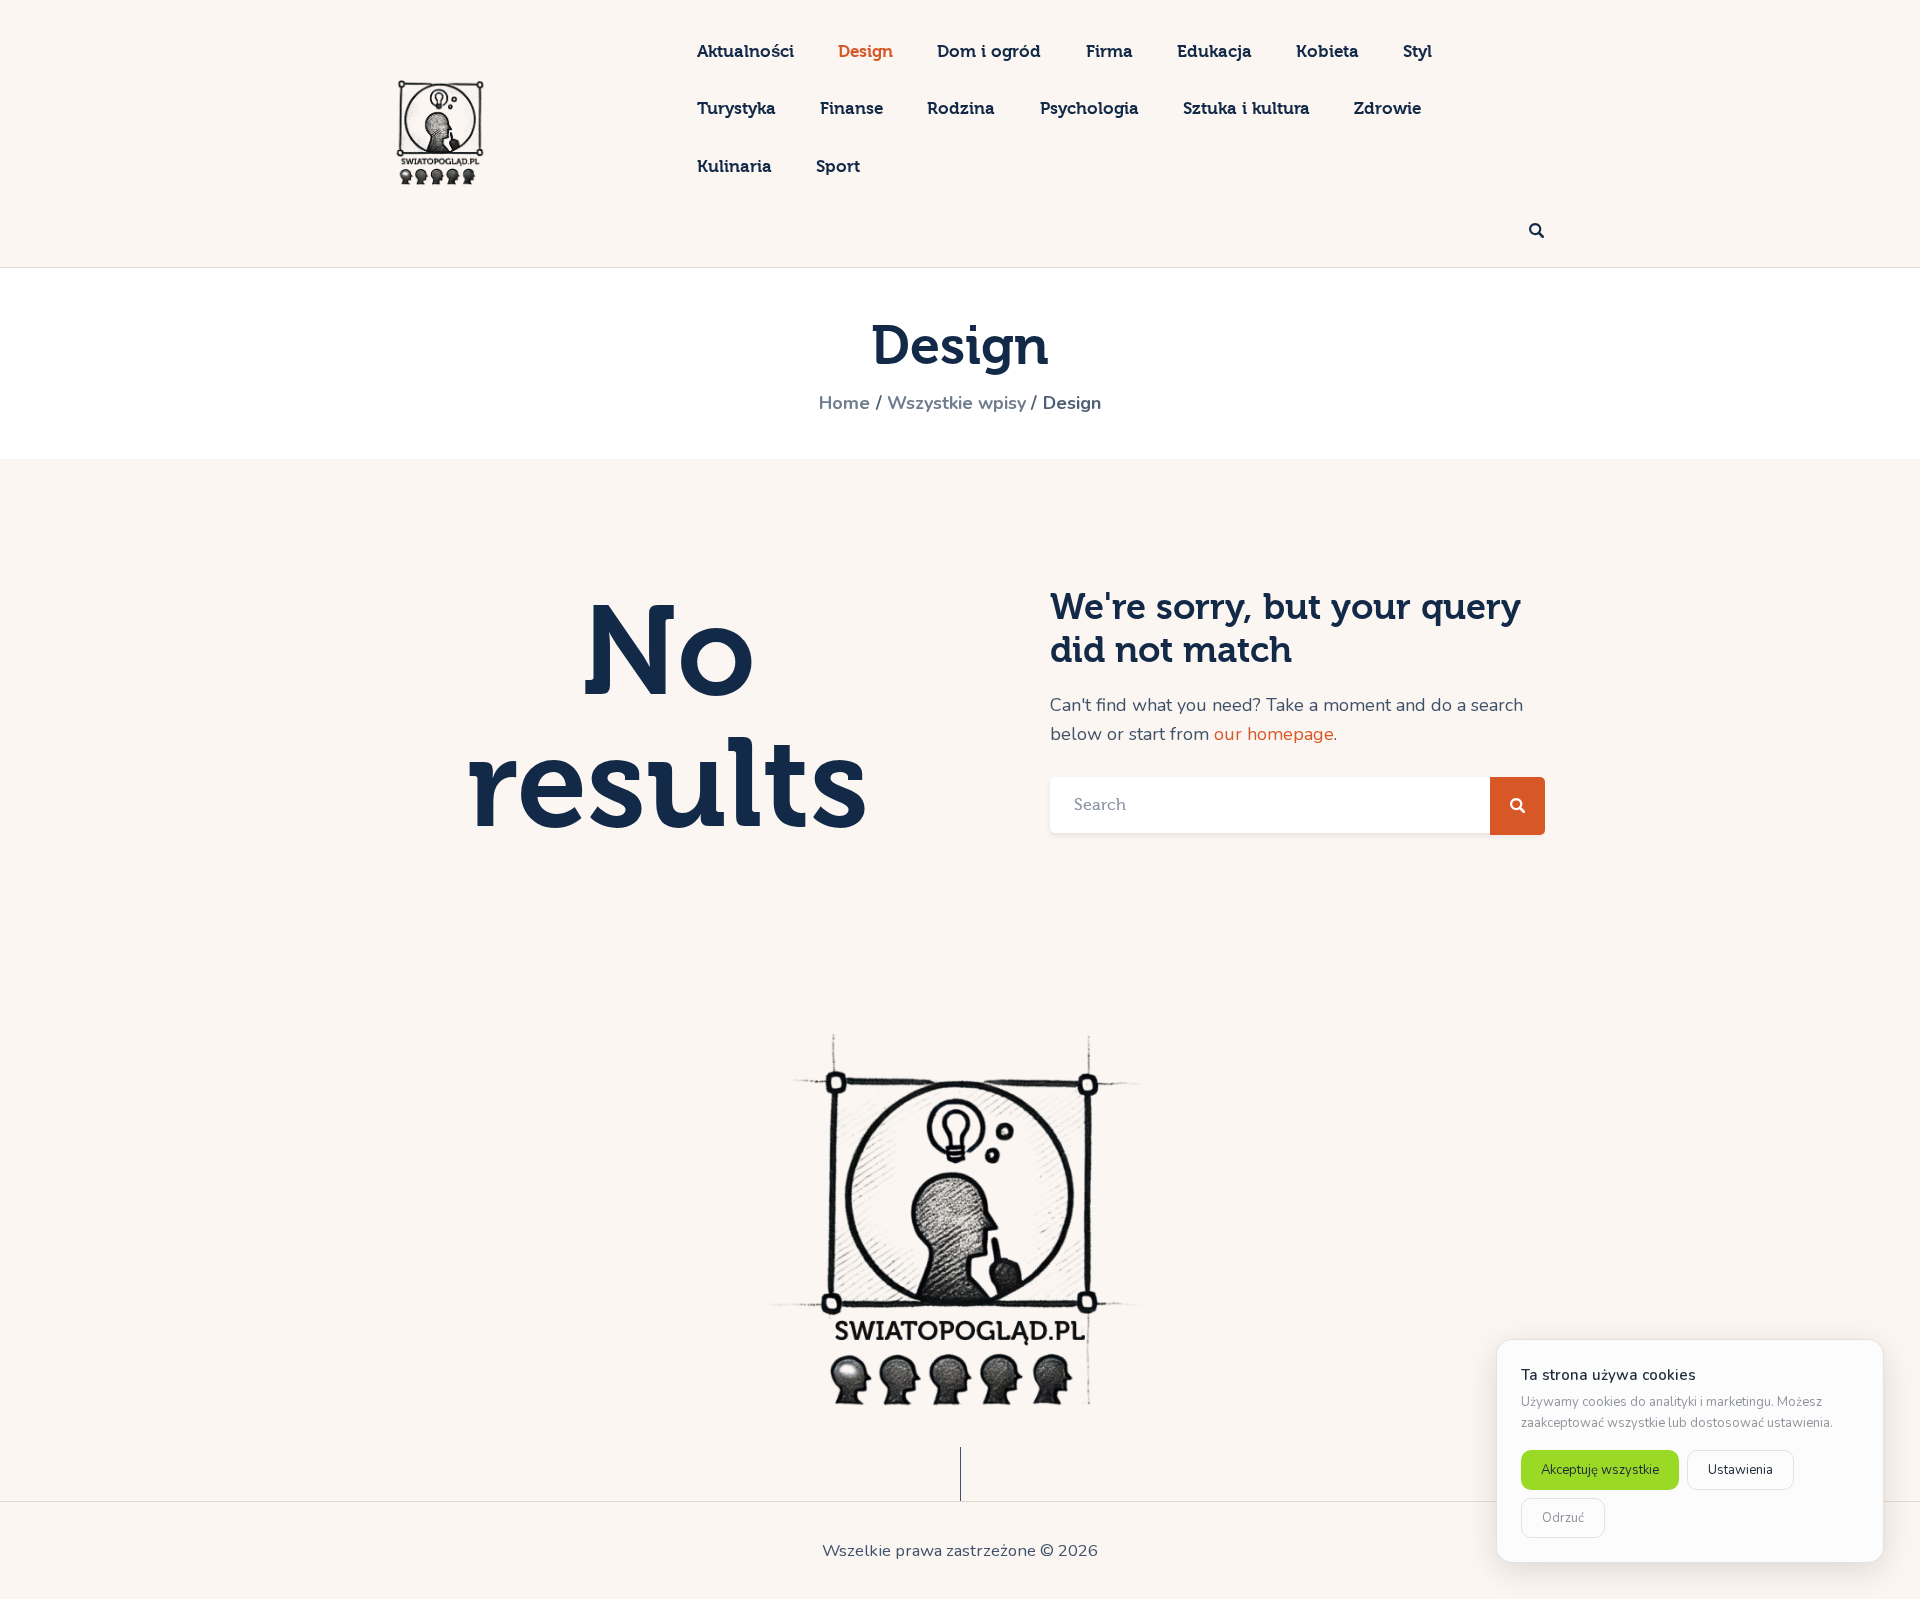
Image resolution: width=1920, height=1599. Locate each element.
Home (844, 403)
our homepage (1274, 734)
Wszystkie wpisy (956, 403)
